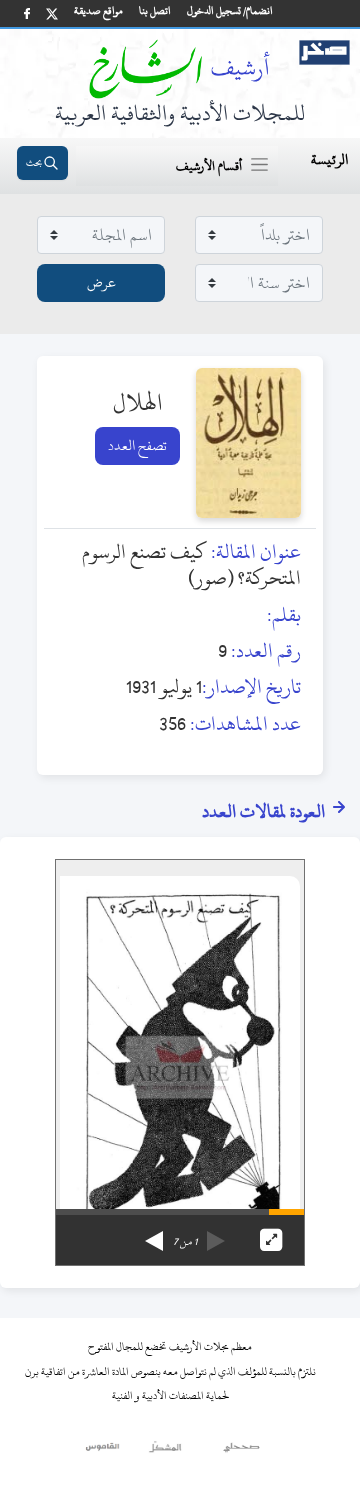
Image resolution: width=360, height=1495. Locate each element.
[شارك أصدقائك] (27, 13)
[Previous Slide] (216, 1234)
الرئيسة (329, 159)
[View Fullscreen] (271, 1240)
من (185, 1242)
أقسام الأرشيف (209, 166)
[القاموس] (103, 1452)
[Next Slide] (154, 1234)
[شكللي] (165, 1452)
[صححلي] (241, 1452)
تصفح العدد (137, 445)
